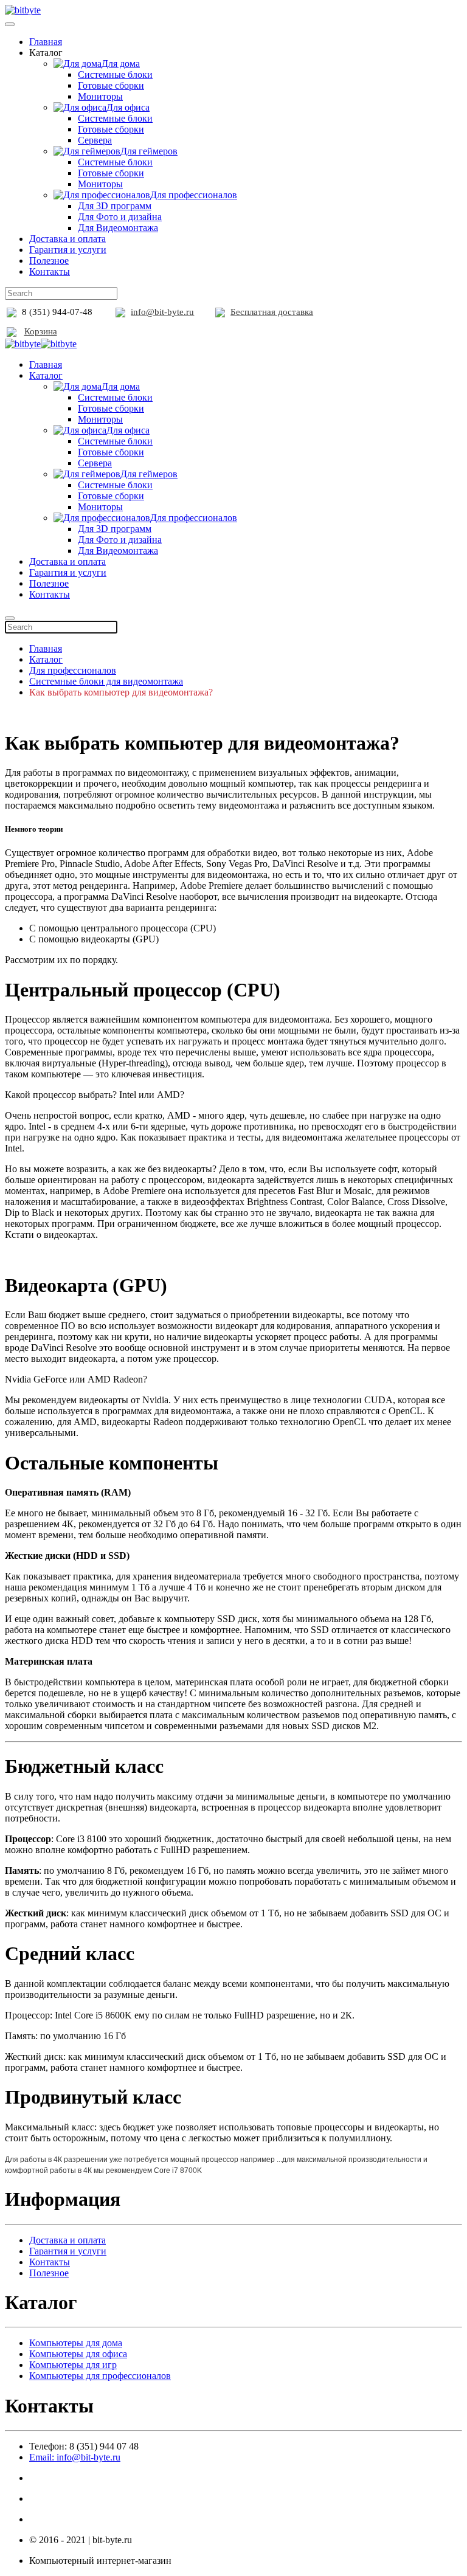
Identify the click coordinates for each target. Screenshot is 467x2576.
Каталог (46, 375)
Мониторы (100, 96)
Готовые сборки (111, 85)
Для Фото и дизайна (120, 217)
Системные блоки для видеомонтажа (106, 681)
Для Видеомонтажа (118, 228)
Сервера (95, 140)
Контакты (50, 271)
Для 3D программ (115, 206)
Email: (75, 2457)
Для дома (121, 64)
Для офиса (128, 107)
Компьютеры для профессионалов (100, 2376)
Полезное (49, 261)
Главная (46, 42)
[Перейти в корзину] (12, 331)
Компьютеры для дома (76, 2343)
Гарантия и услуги (68, 250)
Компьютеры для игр (73, 2365)
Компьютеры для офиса (78, 2354)
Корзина (41, 331)
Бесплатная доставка (272, 312)
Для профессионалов (194, 195)
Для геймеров (149, 151)
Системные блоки (115, 74)
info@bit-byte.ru (162, 312)
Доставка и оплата (67, 239)
